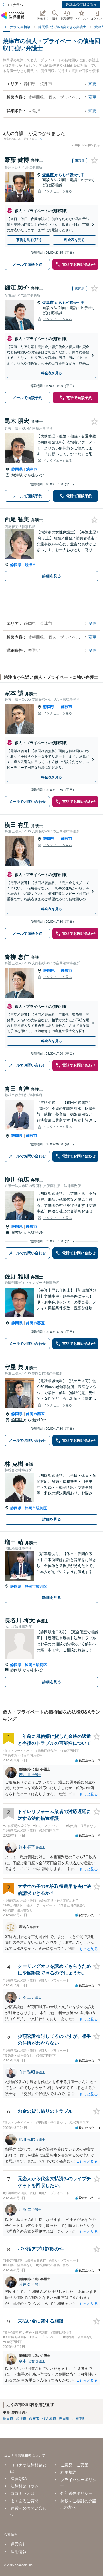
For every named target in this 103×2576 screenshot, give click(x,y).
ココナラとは (23, 2493)
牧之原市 (49, 2419)
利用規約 (68, 2472)
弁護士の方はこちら (81, 4)
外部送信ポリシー (76, 2493)
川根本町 (79, 2419)
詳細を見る (52, 576)
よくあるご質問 (25, 2501)
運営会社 (19, 2544)
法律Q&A (19, 2479)
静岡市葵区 (35, 1323)
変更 (92, 84)
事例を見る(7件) (29, 240)
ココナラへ (14, 5)
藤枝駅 (18, 1232)
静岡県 (17, 469)
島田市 (8, 2419)
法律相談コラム (25, 2486)
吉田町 (64, 2419)
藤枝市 (67, 707)
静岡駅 (18, 1420)
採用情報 (19, 2552)
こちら (38, 139)
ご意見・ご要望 (74, 2465)
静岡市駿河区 (36, 1508)
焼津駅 (18, 475)
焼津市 (48, 175)
